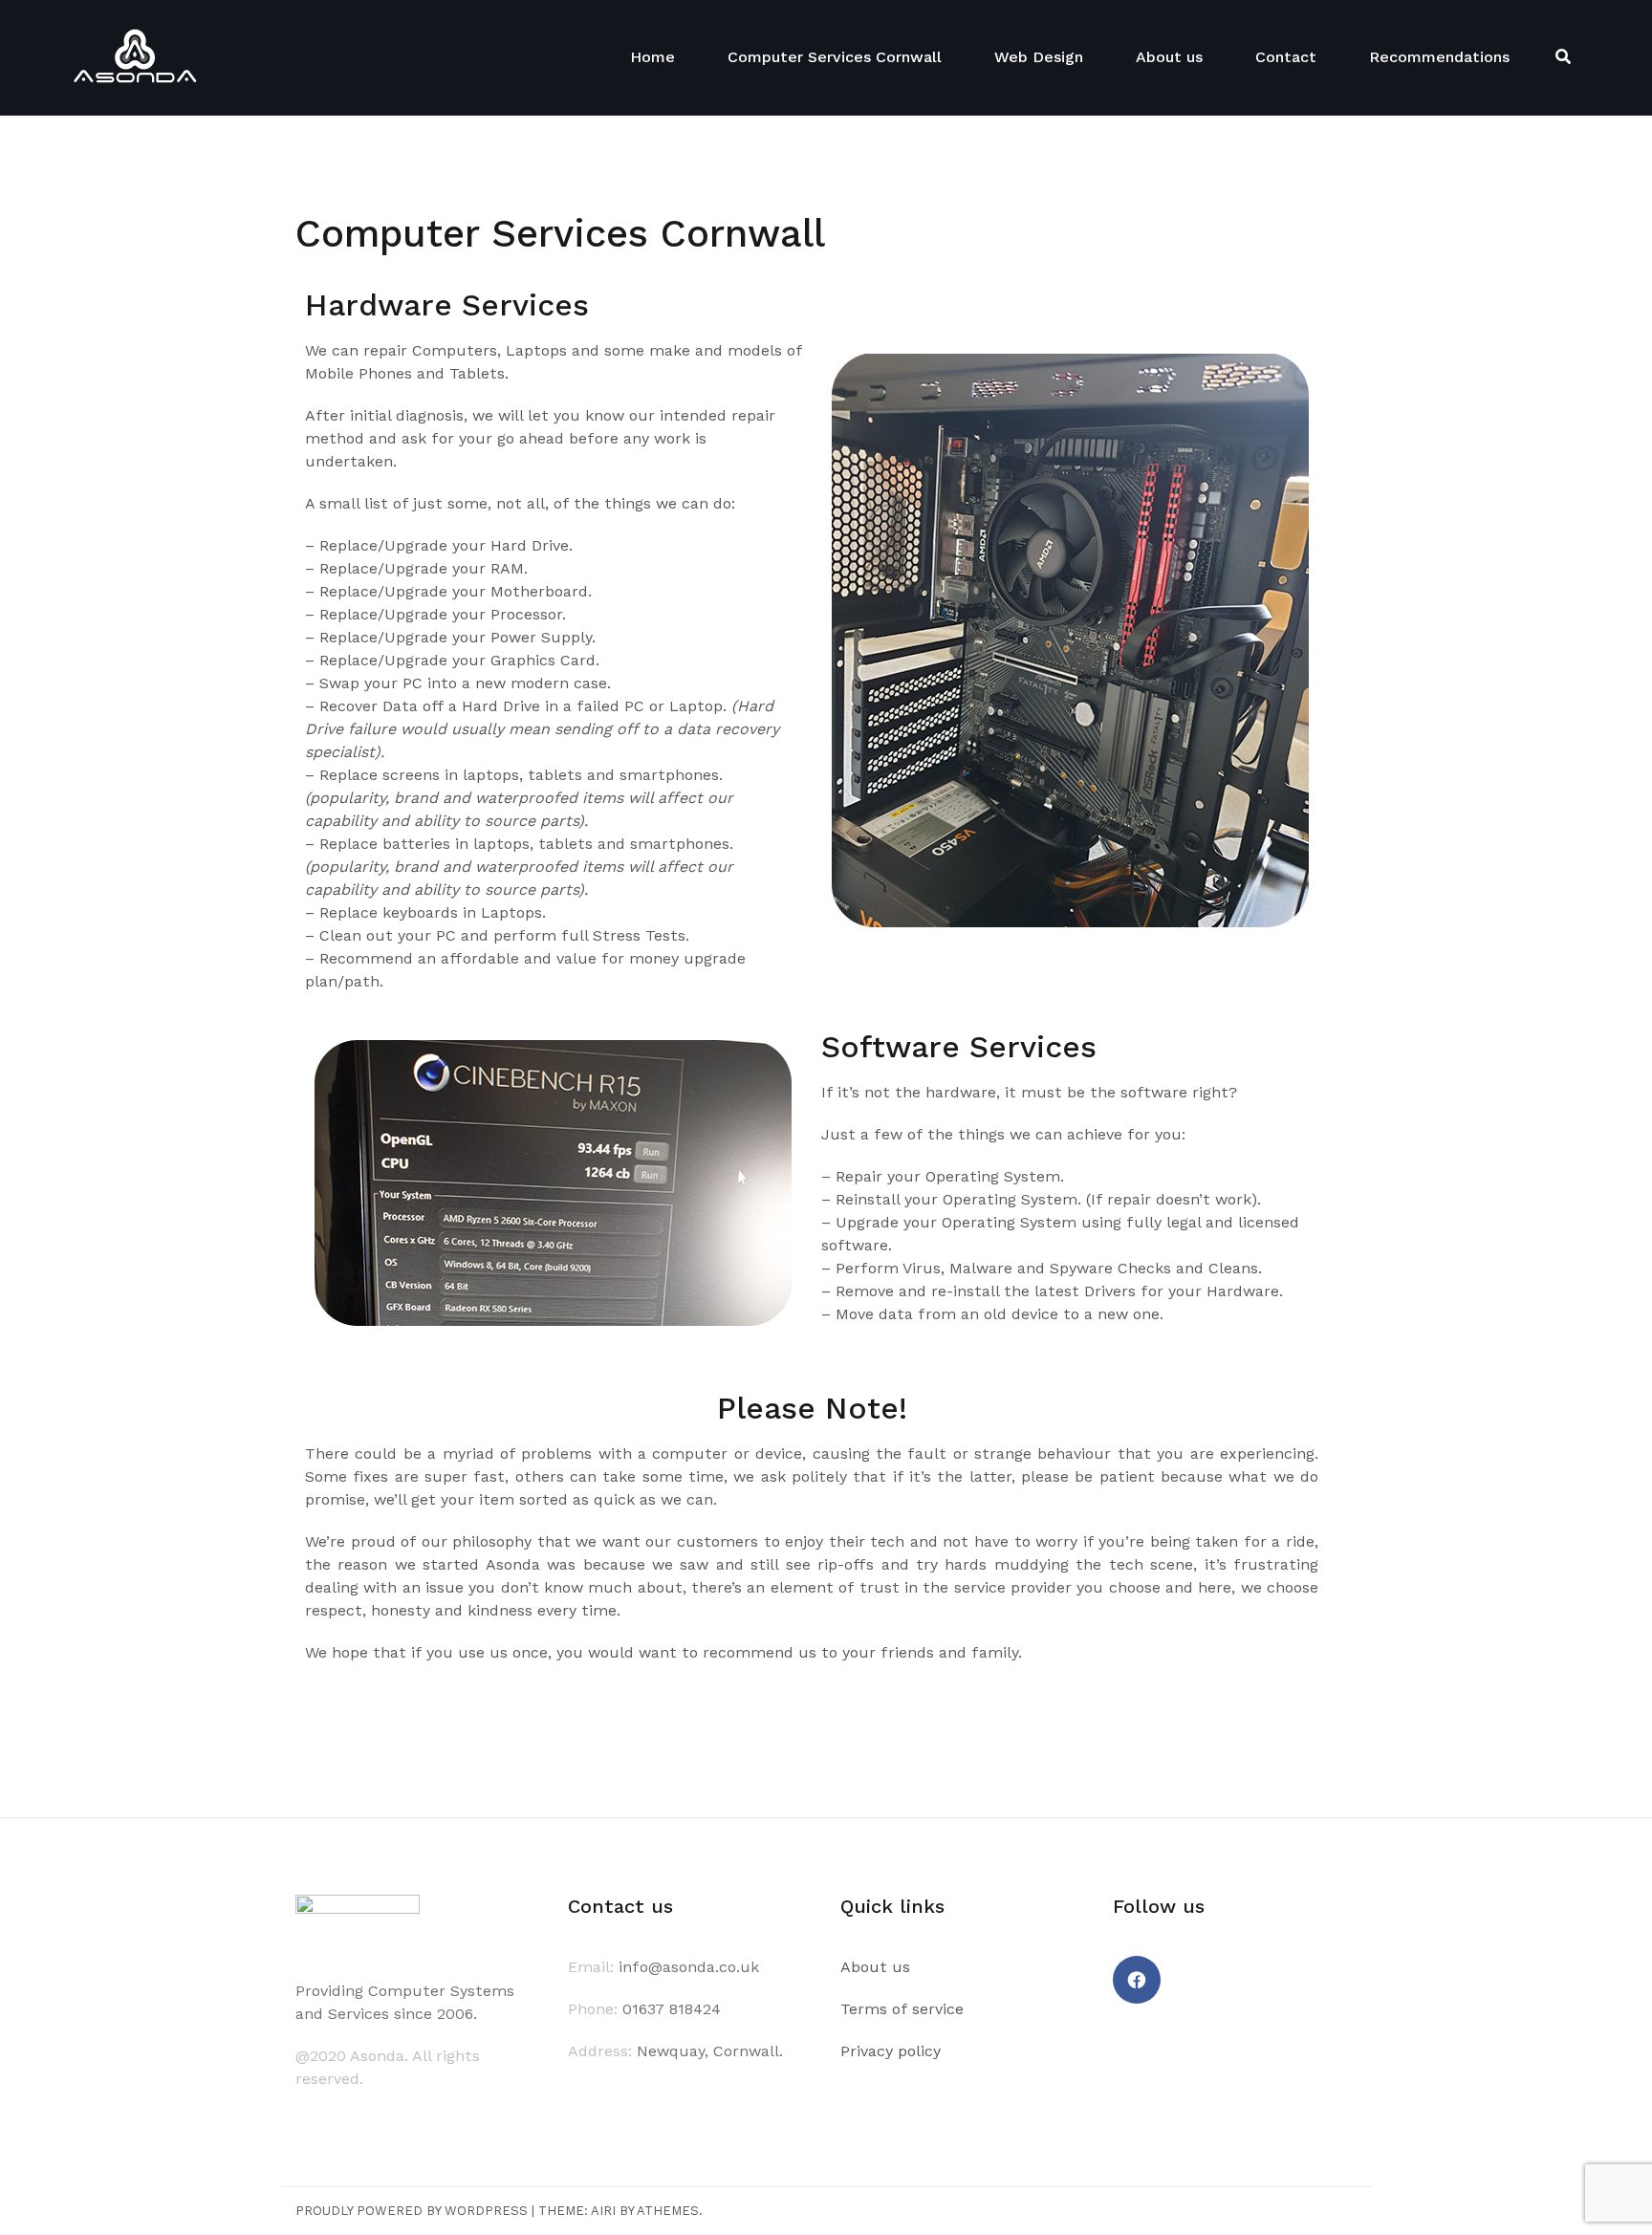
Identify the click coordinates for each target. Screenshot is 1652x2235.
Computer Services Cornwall (835, 57)
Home (652, 57)
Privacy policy (891, 2051)
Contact (1286, 57)
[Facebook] (1137, 1980)
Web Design (1039, 57)
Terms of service (902, 2009)
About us (1169, 57)
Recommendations (1439, 57)
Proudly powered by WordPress (412, 2211)
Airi (603, 2211)
